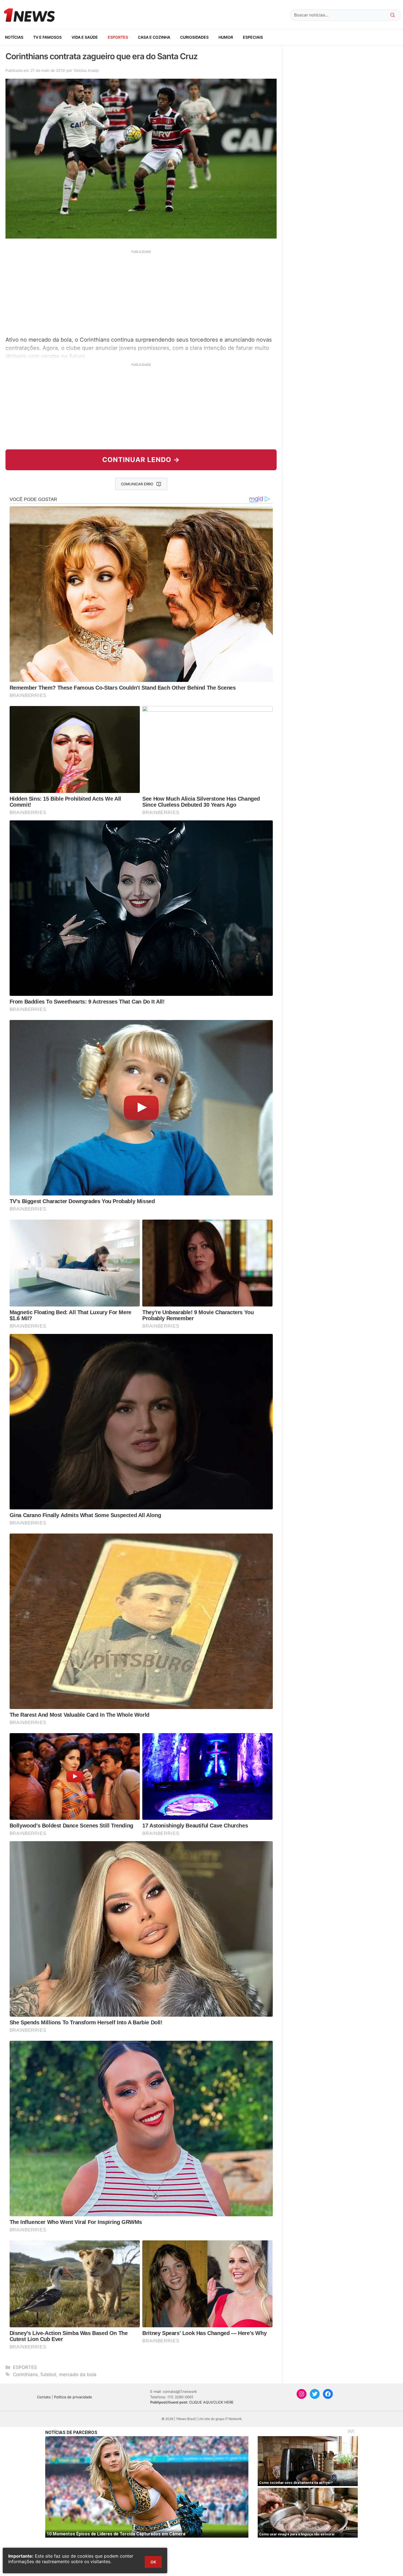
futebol (48, 2374)
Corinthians (25, 2374)
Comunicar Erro (137, 484)
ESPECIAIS (253, 37)
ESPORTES (118, 37)
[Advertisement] (141, 292)
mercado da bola (78, 2374)
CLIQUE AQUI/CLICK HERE (211, 2402)
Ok (153, 2562)
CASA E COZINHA (154, 37)
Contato (44, 2397)
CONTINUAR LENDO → (141, 460)
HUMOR (226, 37)
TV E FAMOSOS (47, 37)
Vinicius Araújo (86, 70)
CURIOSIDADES (194, 37)
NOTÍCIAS (14, 37)
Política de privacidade (73, 2397)
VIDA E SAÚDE (85, 37)
